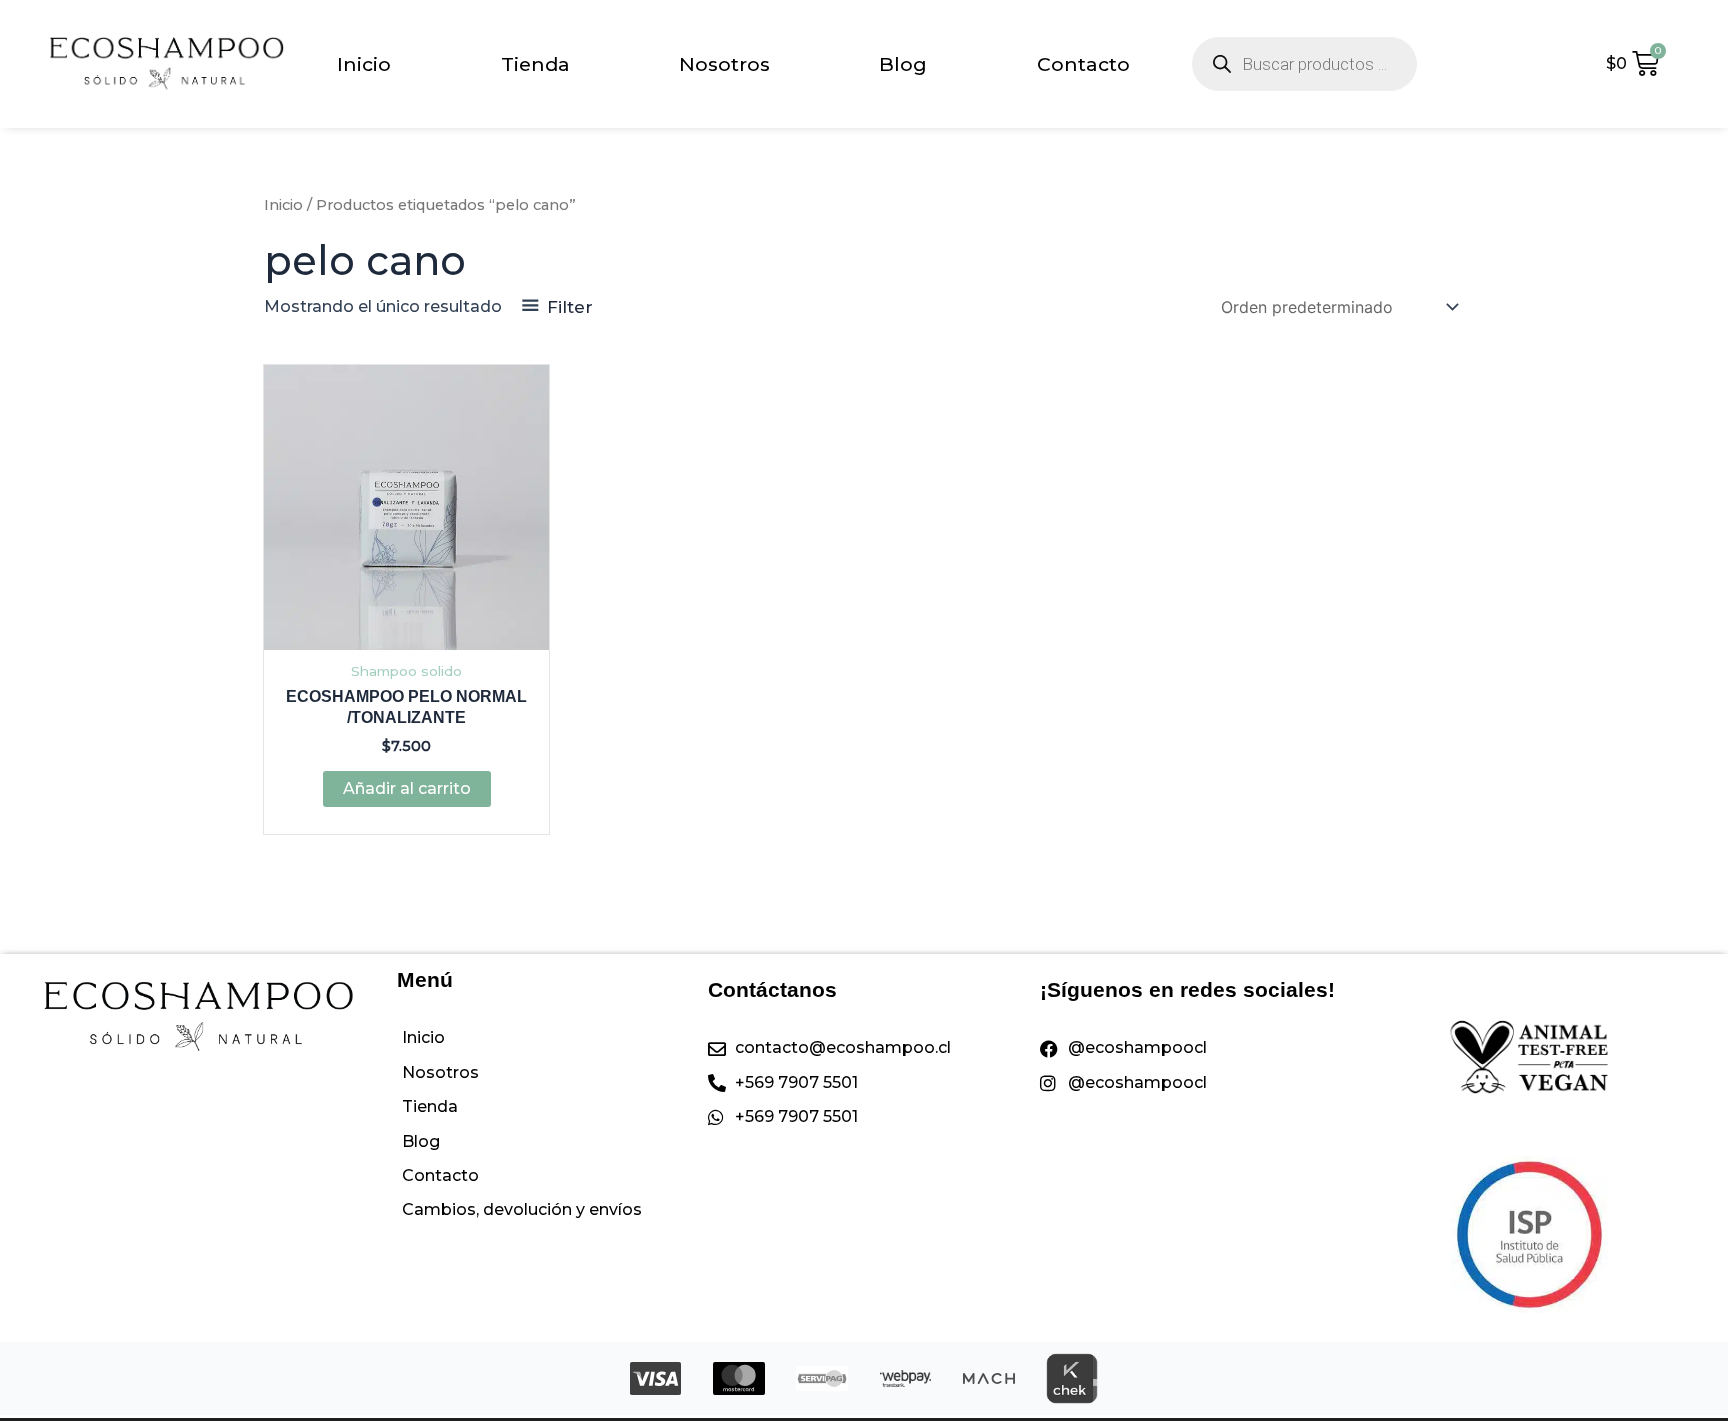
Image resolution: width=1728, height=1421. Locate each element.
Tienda (535, 64)
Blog (903, 64)
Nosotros (724, 64)
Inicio (364, 64)
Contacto (1083, 64)
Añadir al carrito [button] (407, 788)
